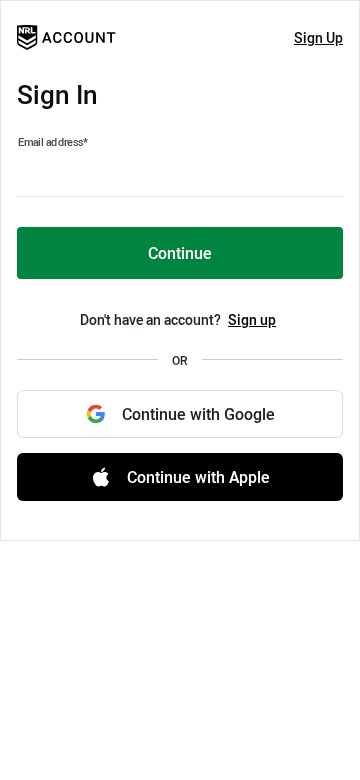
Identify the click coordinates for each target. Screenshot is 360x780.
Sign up (252, 319)
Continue (180, 253)
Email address (53, 142)
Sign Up (318, 37)
